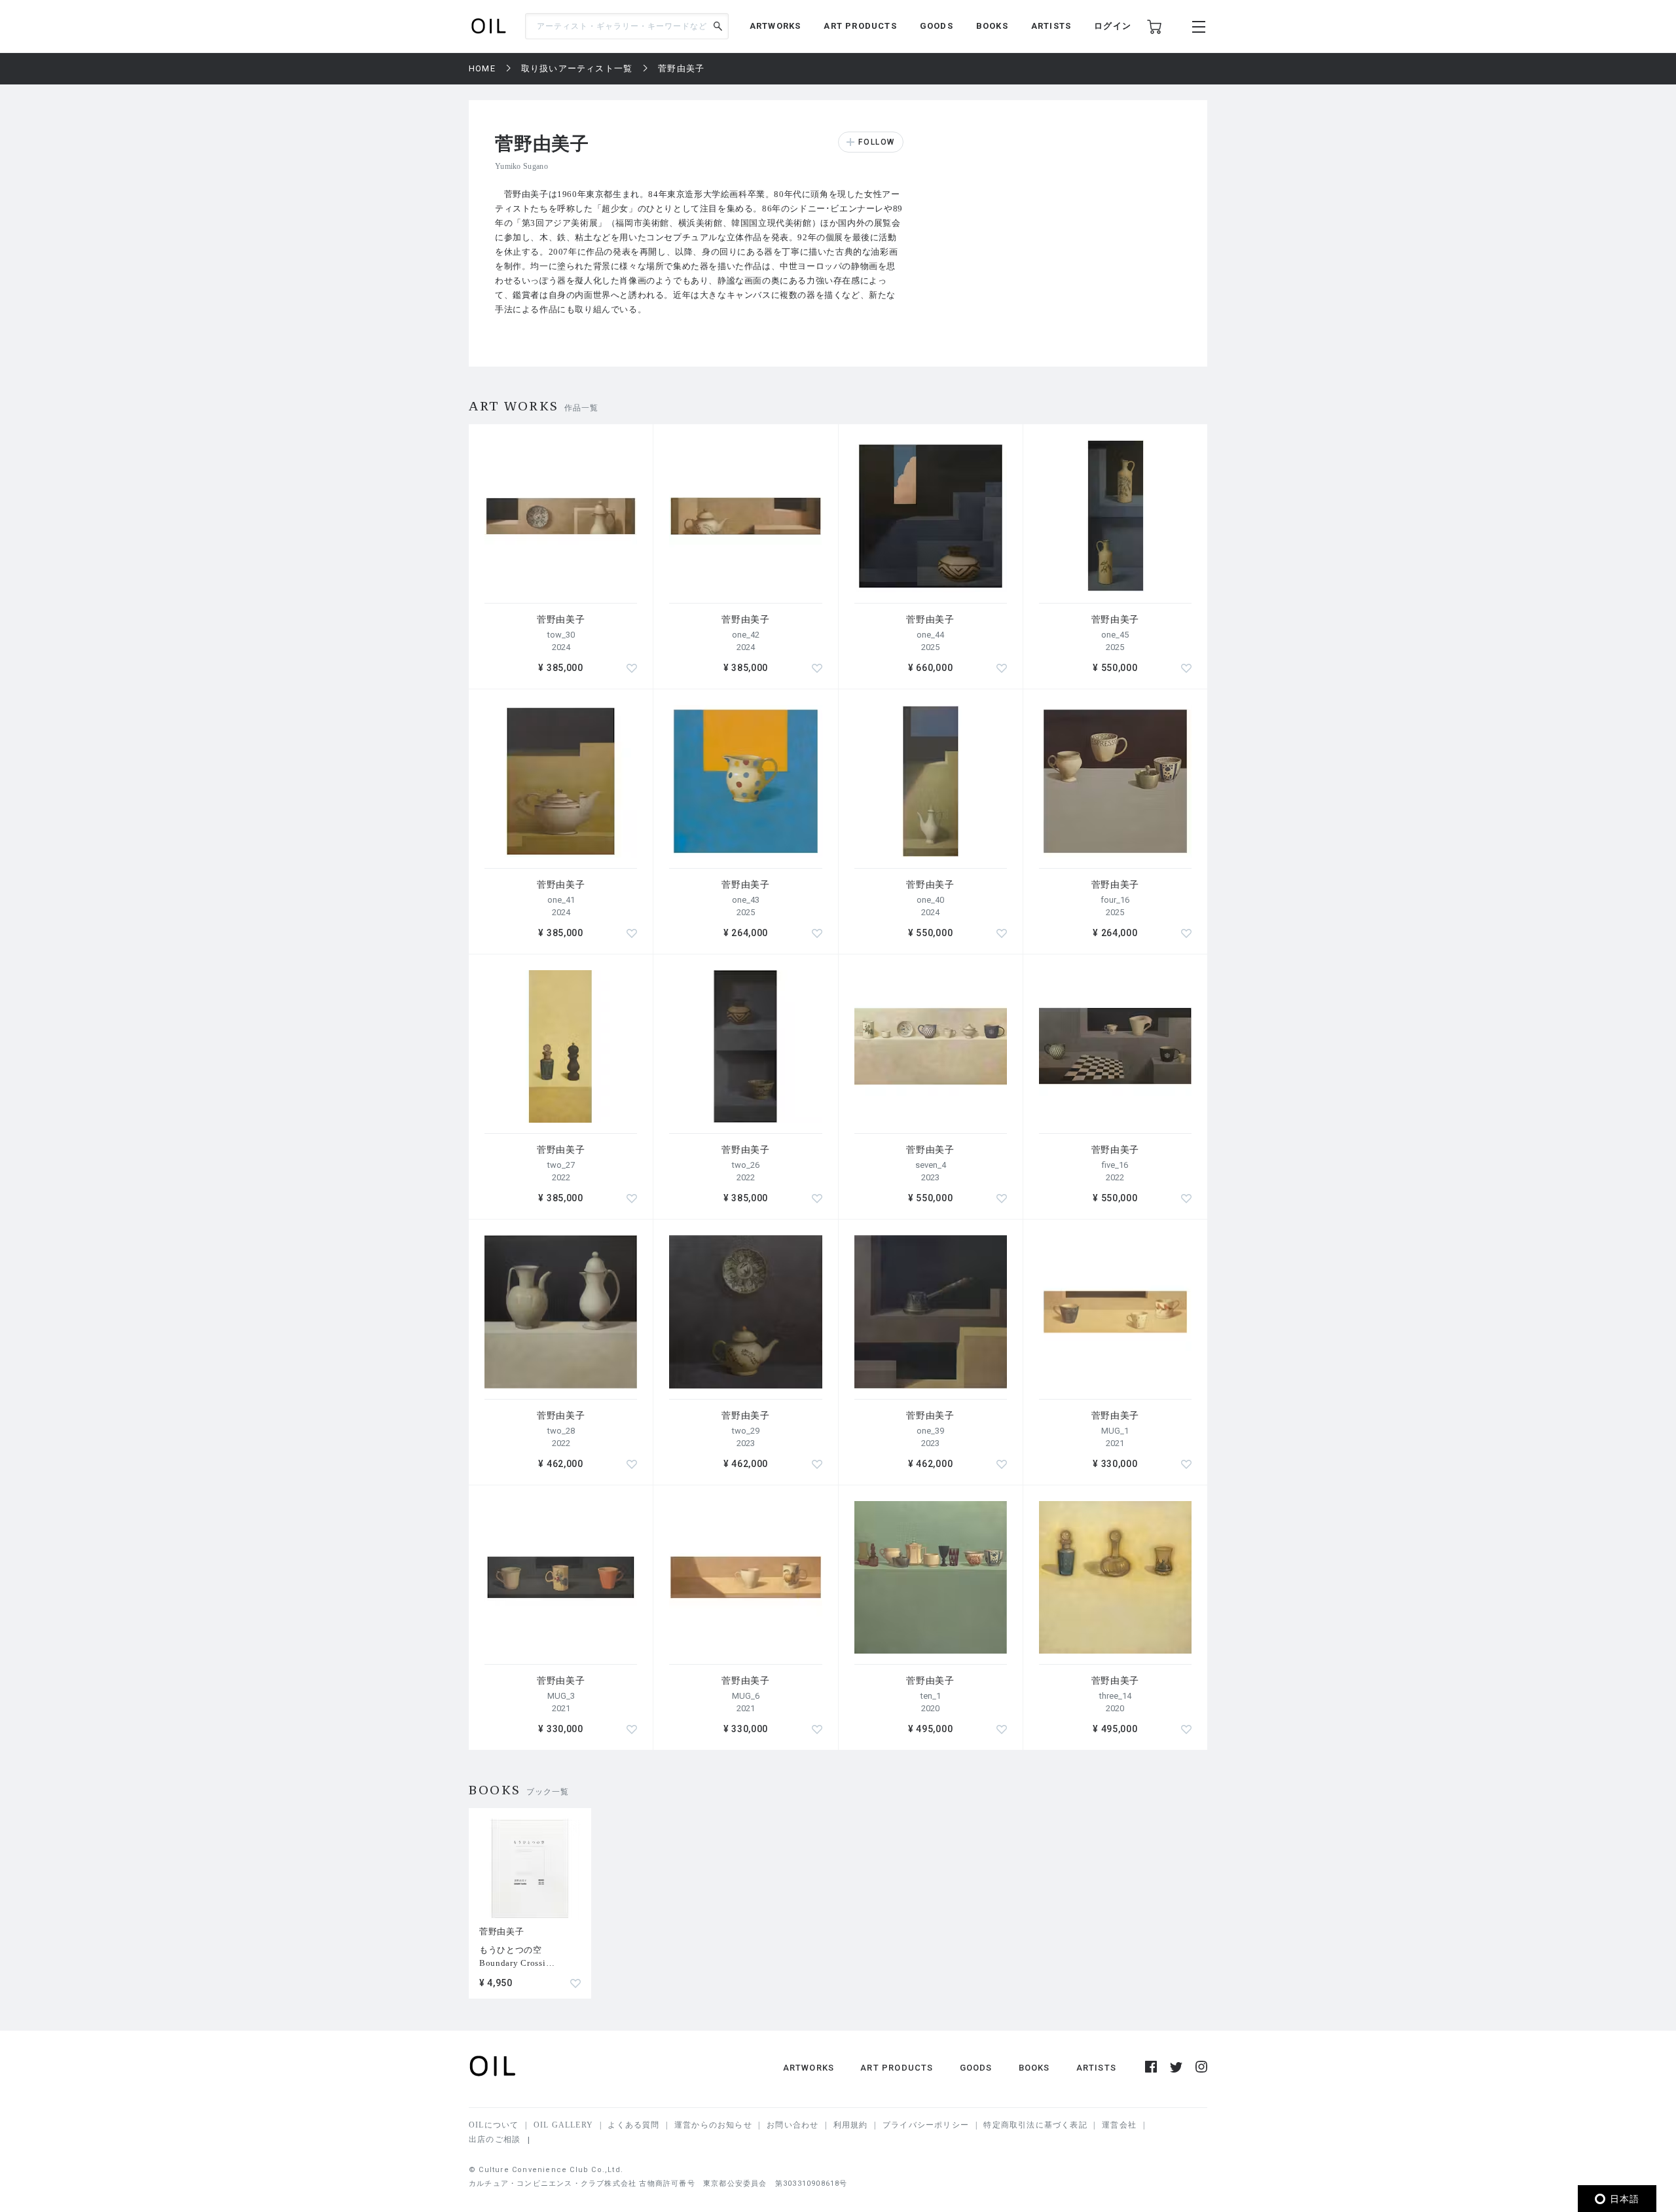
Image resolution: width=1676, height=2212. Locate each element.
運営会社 (1119, 2125)
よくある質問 (633, 2125)
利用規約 (851, 2125)
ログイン (1113, 26)
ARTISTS (1051, 26)
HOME (482, 68)
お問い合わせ (792, 2125)
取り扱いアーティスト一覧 (577, 68)
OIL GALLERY (563, 2125)
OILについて (494, 2125)
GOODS (937, 26)
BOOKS (992, 26)
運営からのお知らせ (713, 2125)
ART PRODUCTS (860, 26)
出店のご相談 (495, 2139)
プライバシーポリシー (926, 2125)
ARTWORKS (775, 26)
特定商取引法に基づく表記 (1035, 2125)
